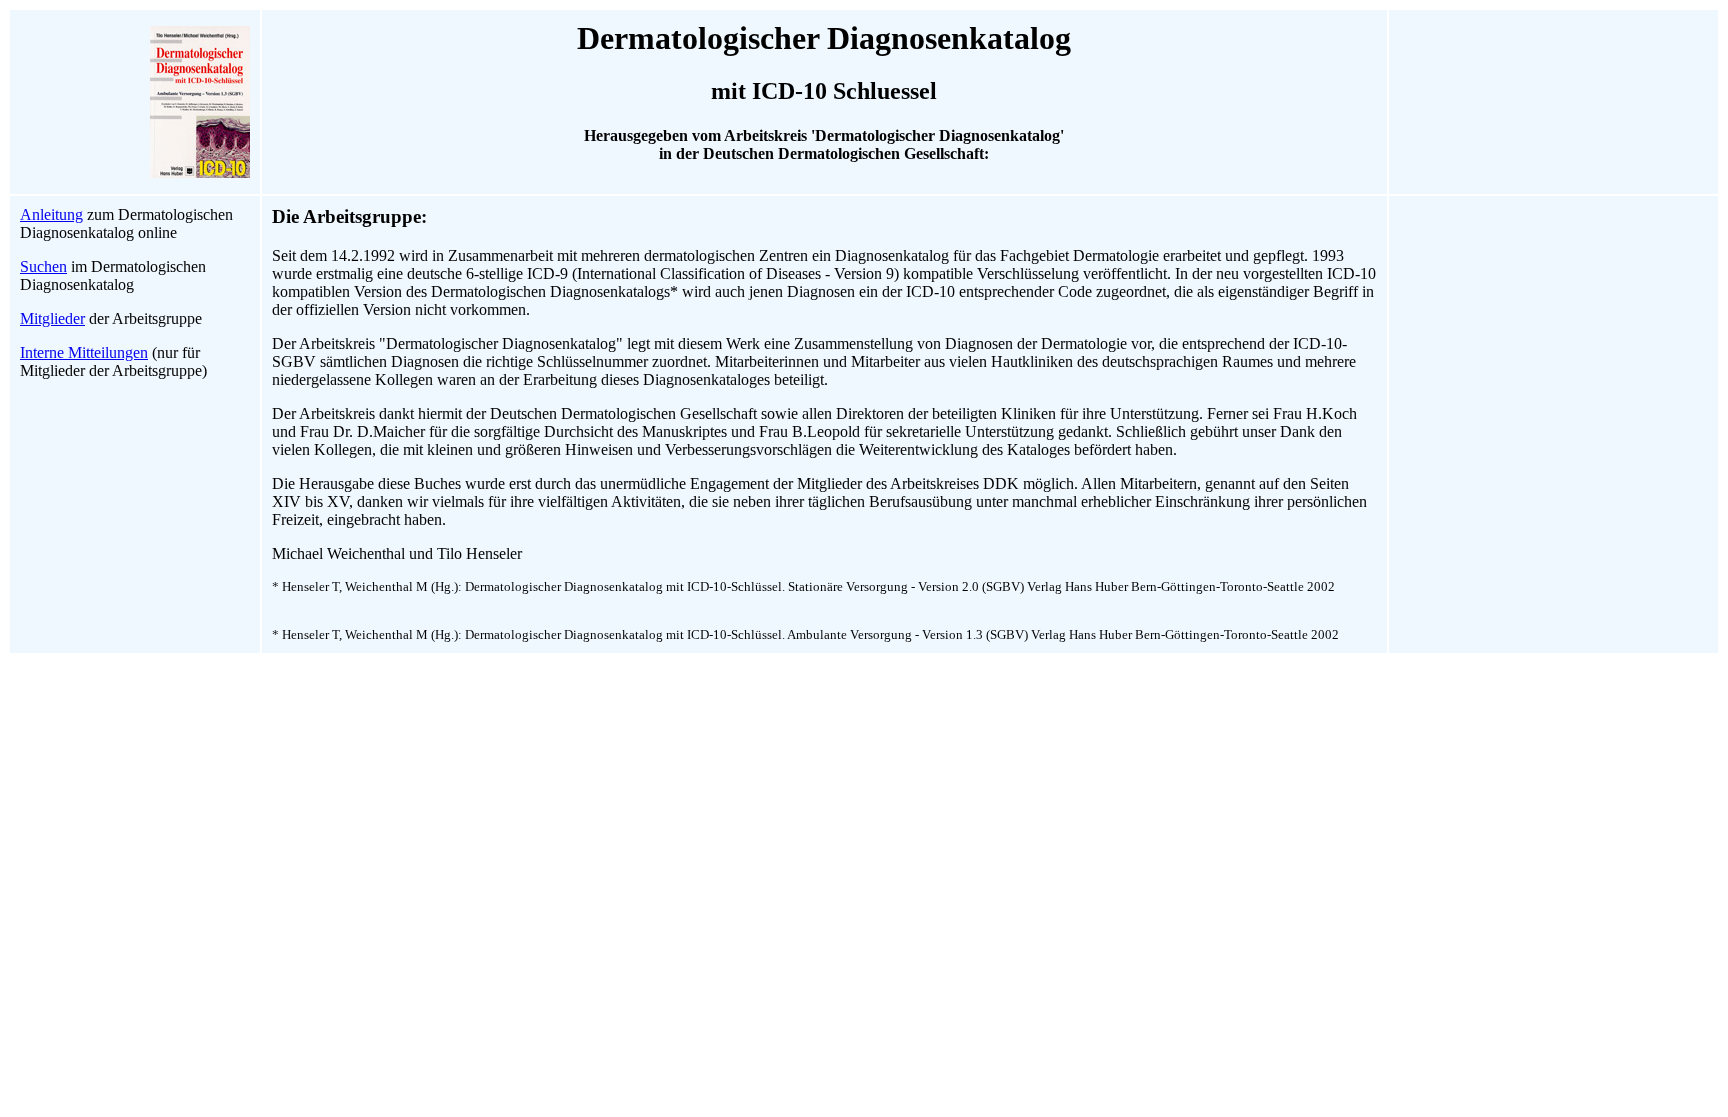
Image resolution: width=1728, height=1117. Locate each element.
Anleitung (51, 214)
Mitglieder (52, 318)
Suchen (43, 266)
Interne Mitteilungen (84, 352)
